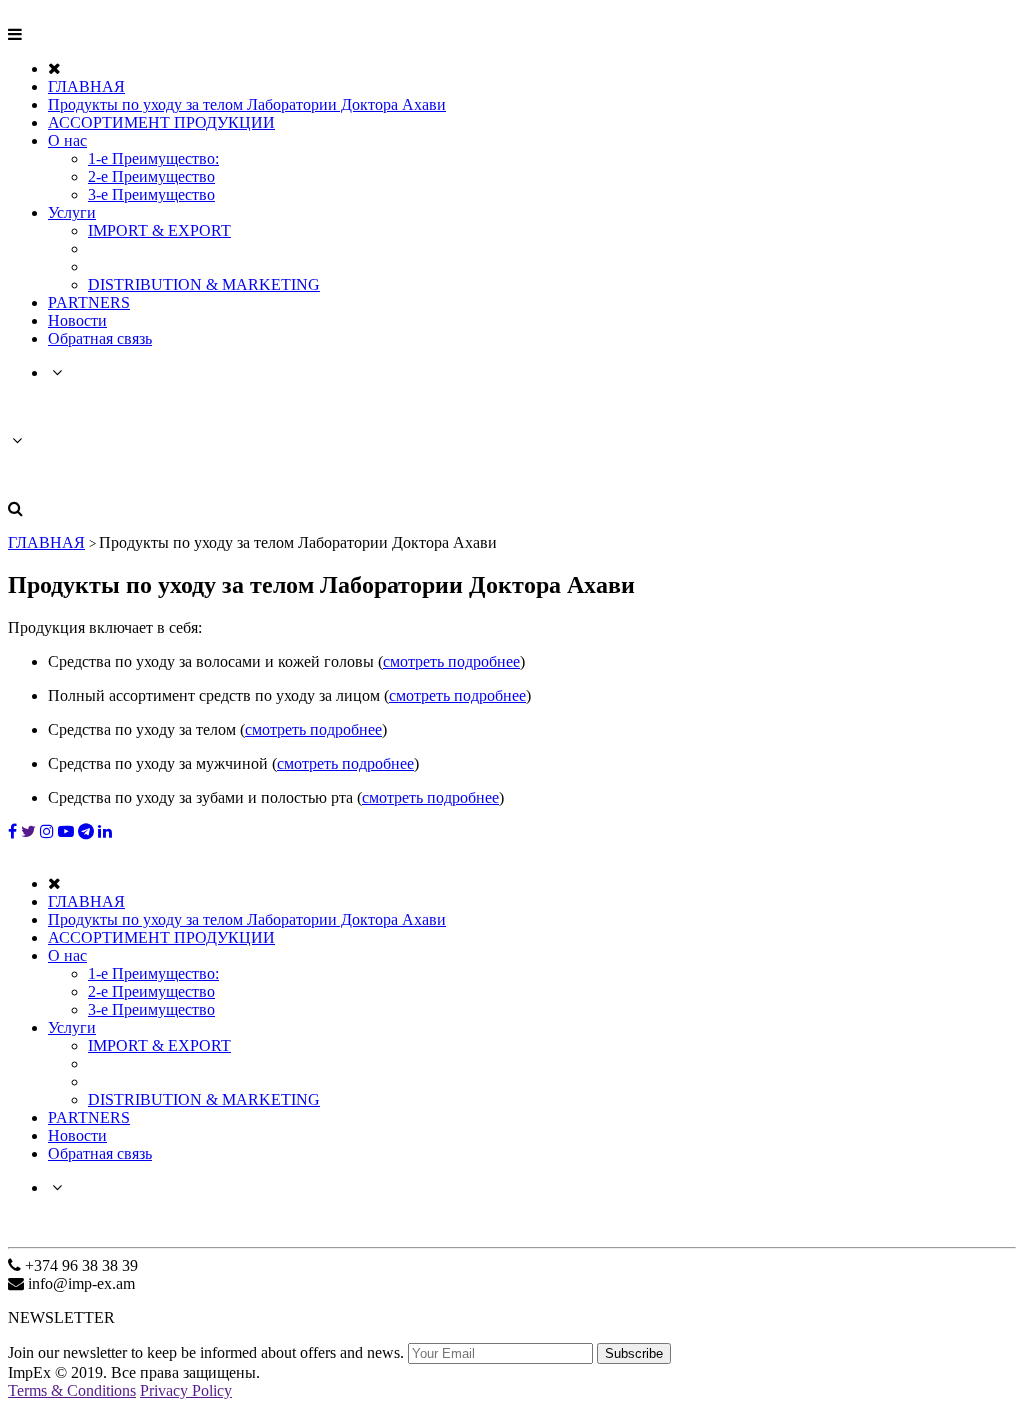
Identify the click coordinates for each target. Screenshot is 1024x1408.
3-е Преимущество (151, 194)
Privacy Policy (186, 1390)
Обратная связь (100, 338)
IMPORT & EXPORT (159, 230)
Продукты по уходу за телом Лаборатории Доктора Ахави (247, 104)
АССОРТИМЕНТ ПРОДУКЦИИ (161, 122)
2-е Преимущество (151, 176)
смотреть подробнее (451, 661)
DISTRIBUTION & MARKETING (204, 284)
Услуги (72, 212)
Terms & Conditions (72, 1390)
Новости (77, 320)
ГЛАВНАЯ (86, 86)
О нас (67, 140)
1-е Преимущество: (153, 158)
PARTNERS (89, 302)
